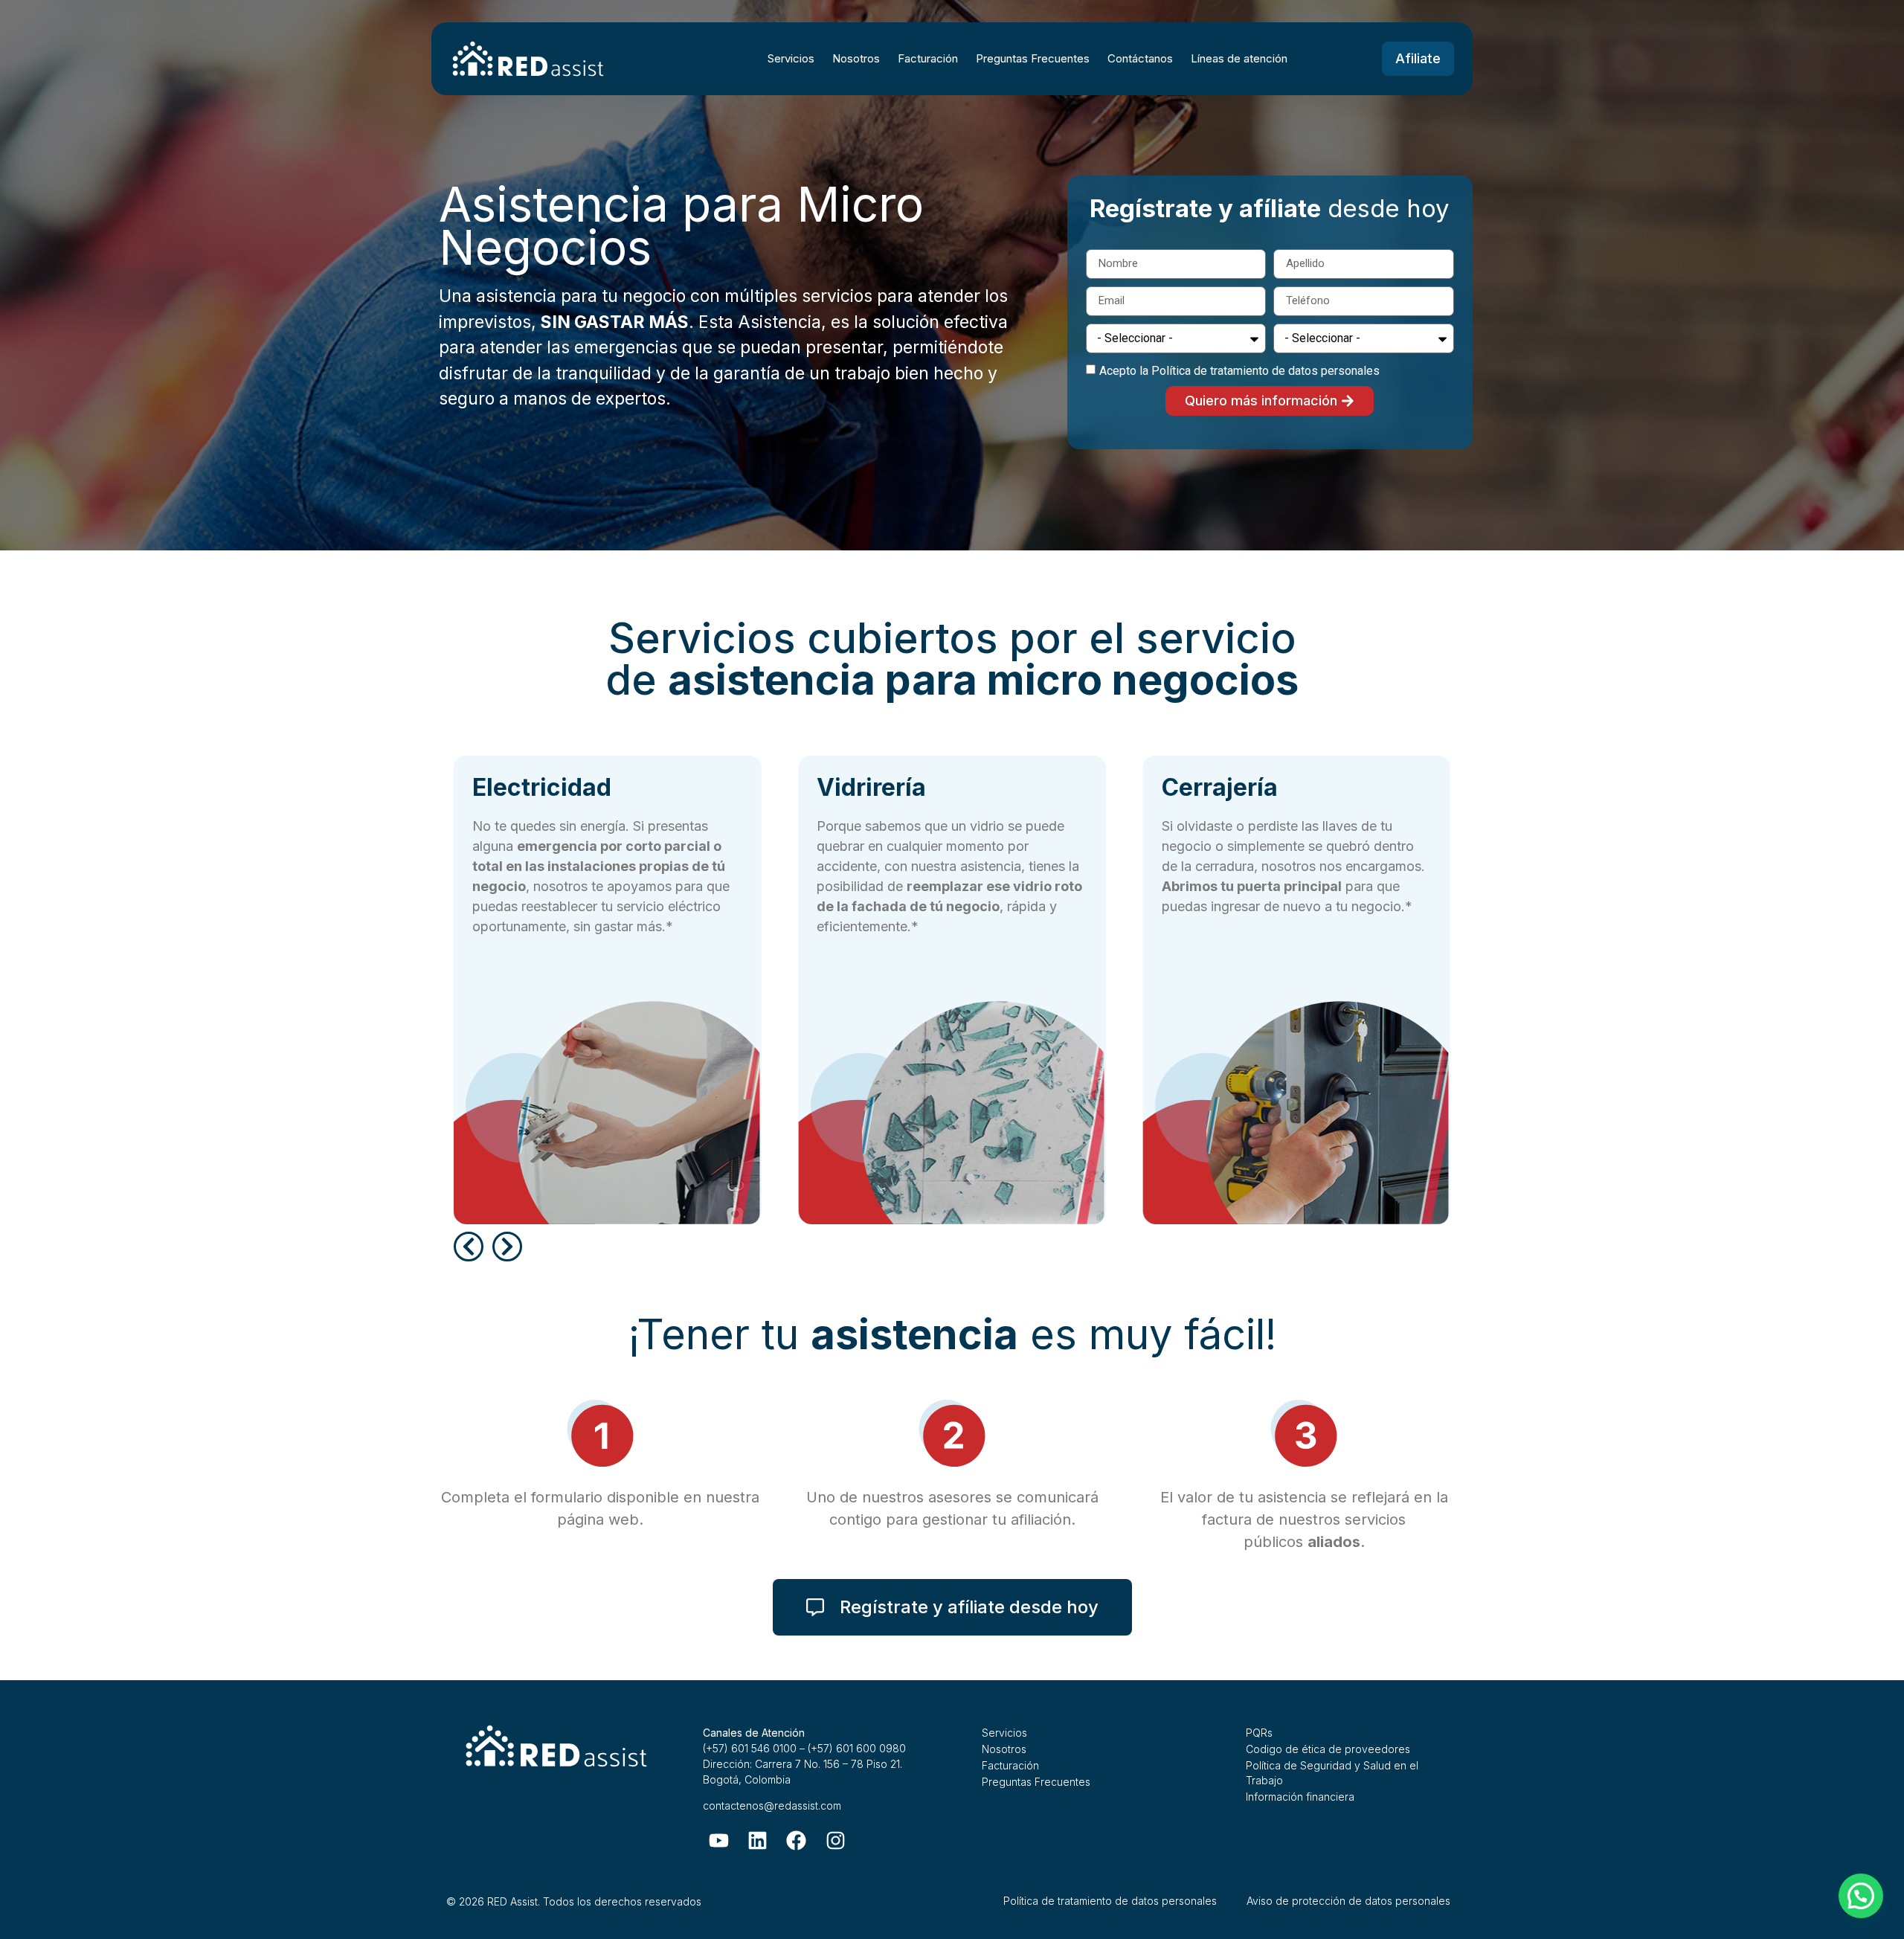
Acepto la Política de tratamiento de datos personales (1239, 371)
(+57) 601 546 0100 (750, 1748)
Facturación (928, 58)
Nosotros (856, 58)
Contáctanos (1140, 58)
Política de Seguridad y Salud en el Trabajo (1332, 1773)
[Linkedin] (758, 1840)
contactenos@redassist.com (772, 1805)
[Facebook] (796, 1840)
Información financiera (1300, 1797)
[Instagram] (836, 1840)
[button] (469, 1247)
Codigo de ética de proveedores (1328, 1749)
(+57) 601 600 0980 (857, 1748)
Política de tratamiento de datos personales (1110, 1901)
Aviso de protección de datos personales (1348, 1901)
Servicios (791, 58)
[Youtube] (719, 1840)
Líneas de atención (1239, 58)
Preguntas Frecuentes (1033, 58)
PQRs (1259, 1733)
